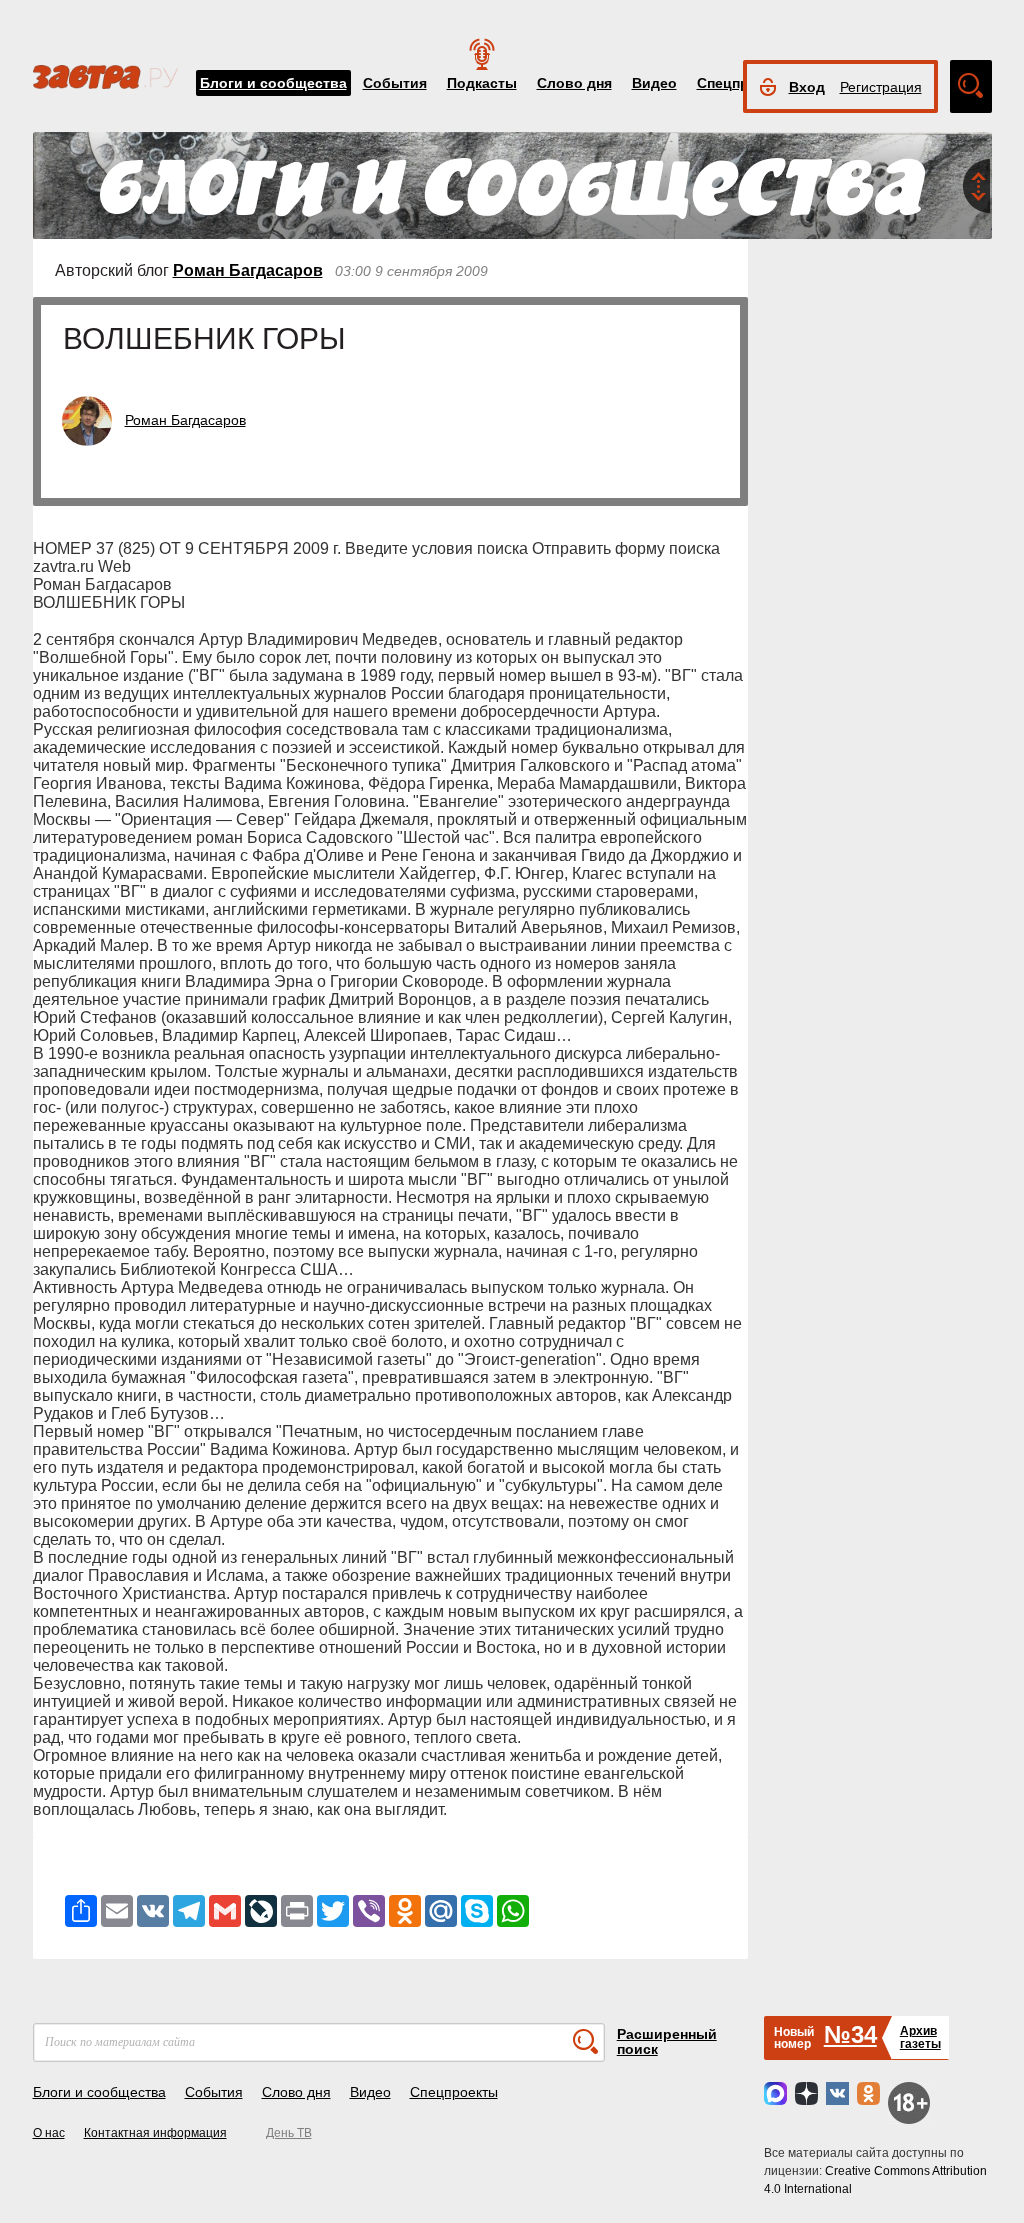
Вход (807, 87)
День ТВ (289, 2133)
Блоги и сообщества (273, 83)
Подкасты (482, 83)
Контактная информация (155, 2133)
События (395, 83)
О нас (49, 2133)
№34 (850, 2034)
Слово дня (574, 83)
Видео (654, 83)
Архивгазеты (920, 2037)
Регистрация (881, 87)
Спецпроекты (454, 2092)
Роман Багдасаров (248, 270)
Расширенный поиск (667, 2041)
